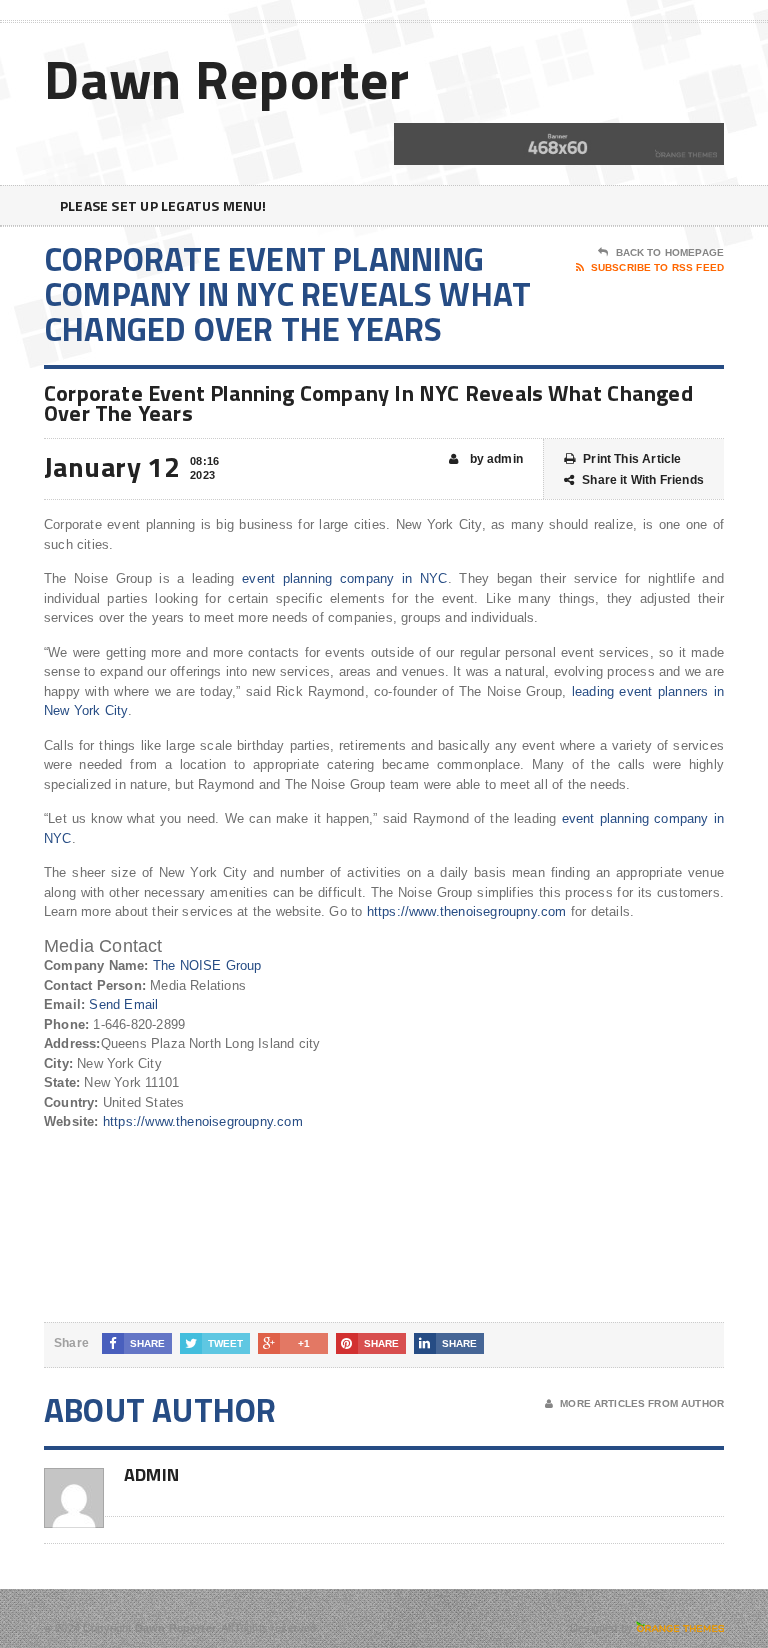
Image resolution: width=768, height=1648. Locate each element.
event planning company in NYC (344, 578)
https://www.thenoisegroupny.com (467, 911)
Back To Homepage (670, 252)
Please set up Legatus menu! (163, 205)
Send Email (123, 1004)
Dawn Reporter (227, 78)
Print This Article (632, 459)
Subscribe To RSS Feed (657, 267)
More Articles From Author (642, 1403)
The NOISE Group (207, 965)
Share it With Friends (643, 480)
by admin (494, 459)
